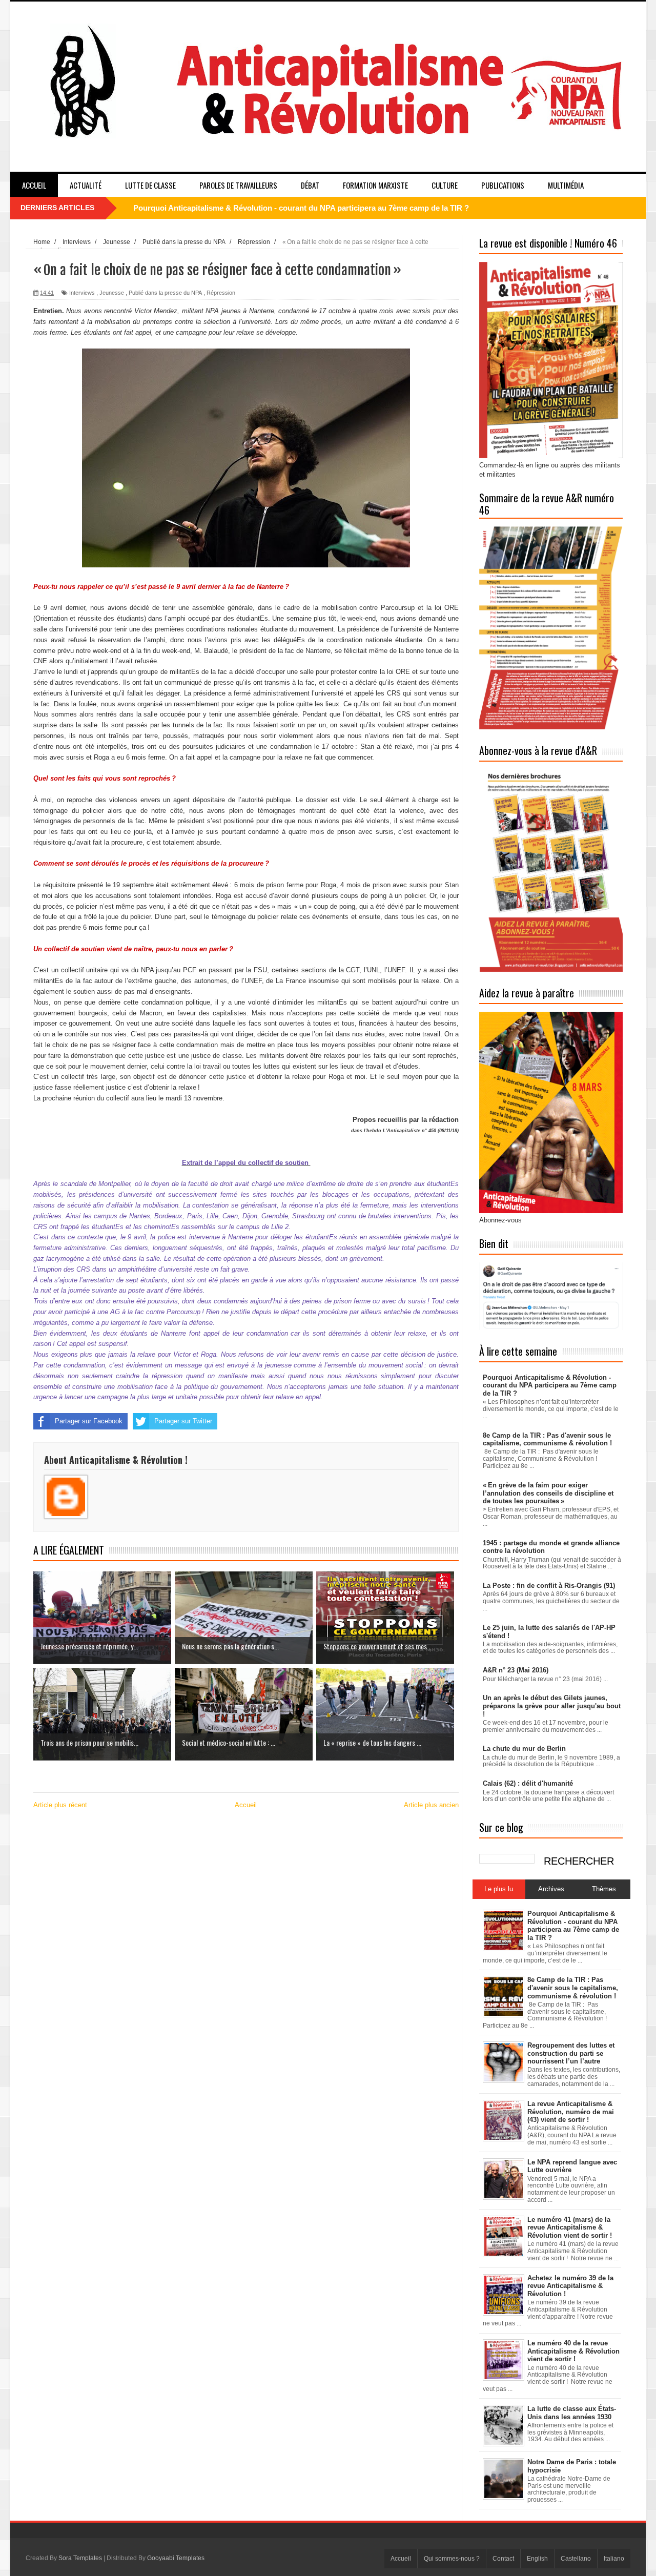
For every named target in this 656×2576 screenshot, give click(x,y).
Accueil (34, 185)
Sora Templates (80, 2558)
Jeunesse (112, 293)
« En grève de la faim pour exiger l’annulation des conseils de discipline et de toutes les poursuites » (548, 1493)
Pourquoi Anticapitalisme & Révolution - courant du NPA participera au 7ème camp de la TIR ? (301, 208)
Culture (445, 185)
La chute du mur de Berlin (524, 1749)
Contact (503, 2559)
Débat (310, 185)
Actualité (86, 185)
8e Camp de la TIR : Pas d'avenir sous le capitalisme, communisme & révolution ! (547, 1439)
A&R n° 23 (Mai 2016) (516, 1670)
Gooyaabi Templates (176, 2558)
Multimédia (566, 185)
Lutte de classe (150, 185)
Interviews (82, 293)
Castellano (576, 2559)
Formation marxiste (375, 185)
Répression (221, 293)
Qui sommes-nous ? (452, 2559)
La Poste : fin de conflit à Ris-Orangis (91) (549, 1586)
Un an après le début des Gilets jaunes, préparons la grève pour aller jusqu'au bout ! (552, 1706)
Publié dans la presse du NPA (165, 293)
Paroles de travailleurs (238, 185)
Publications (503, 185)
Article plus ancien (431, 1805)
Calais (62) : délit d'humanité (528, 1783)
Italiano (614, 2559)
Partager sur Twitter (183, 1421)
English (537, 2559)
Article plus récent (60, 1805)
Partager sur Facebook (89, 1421)
